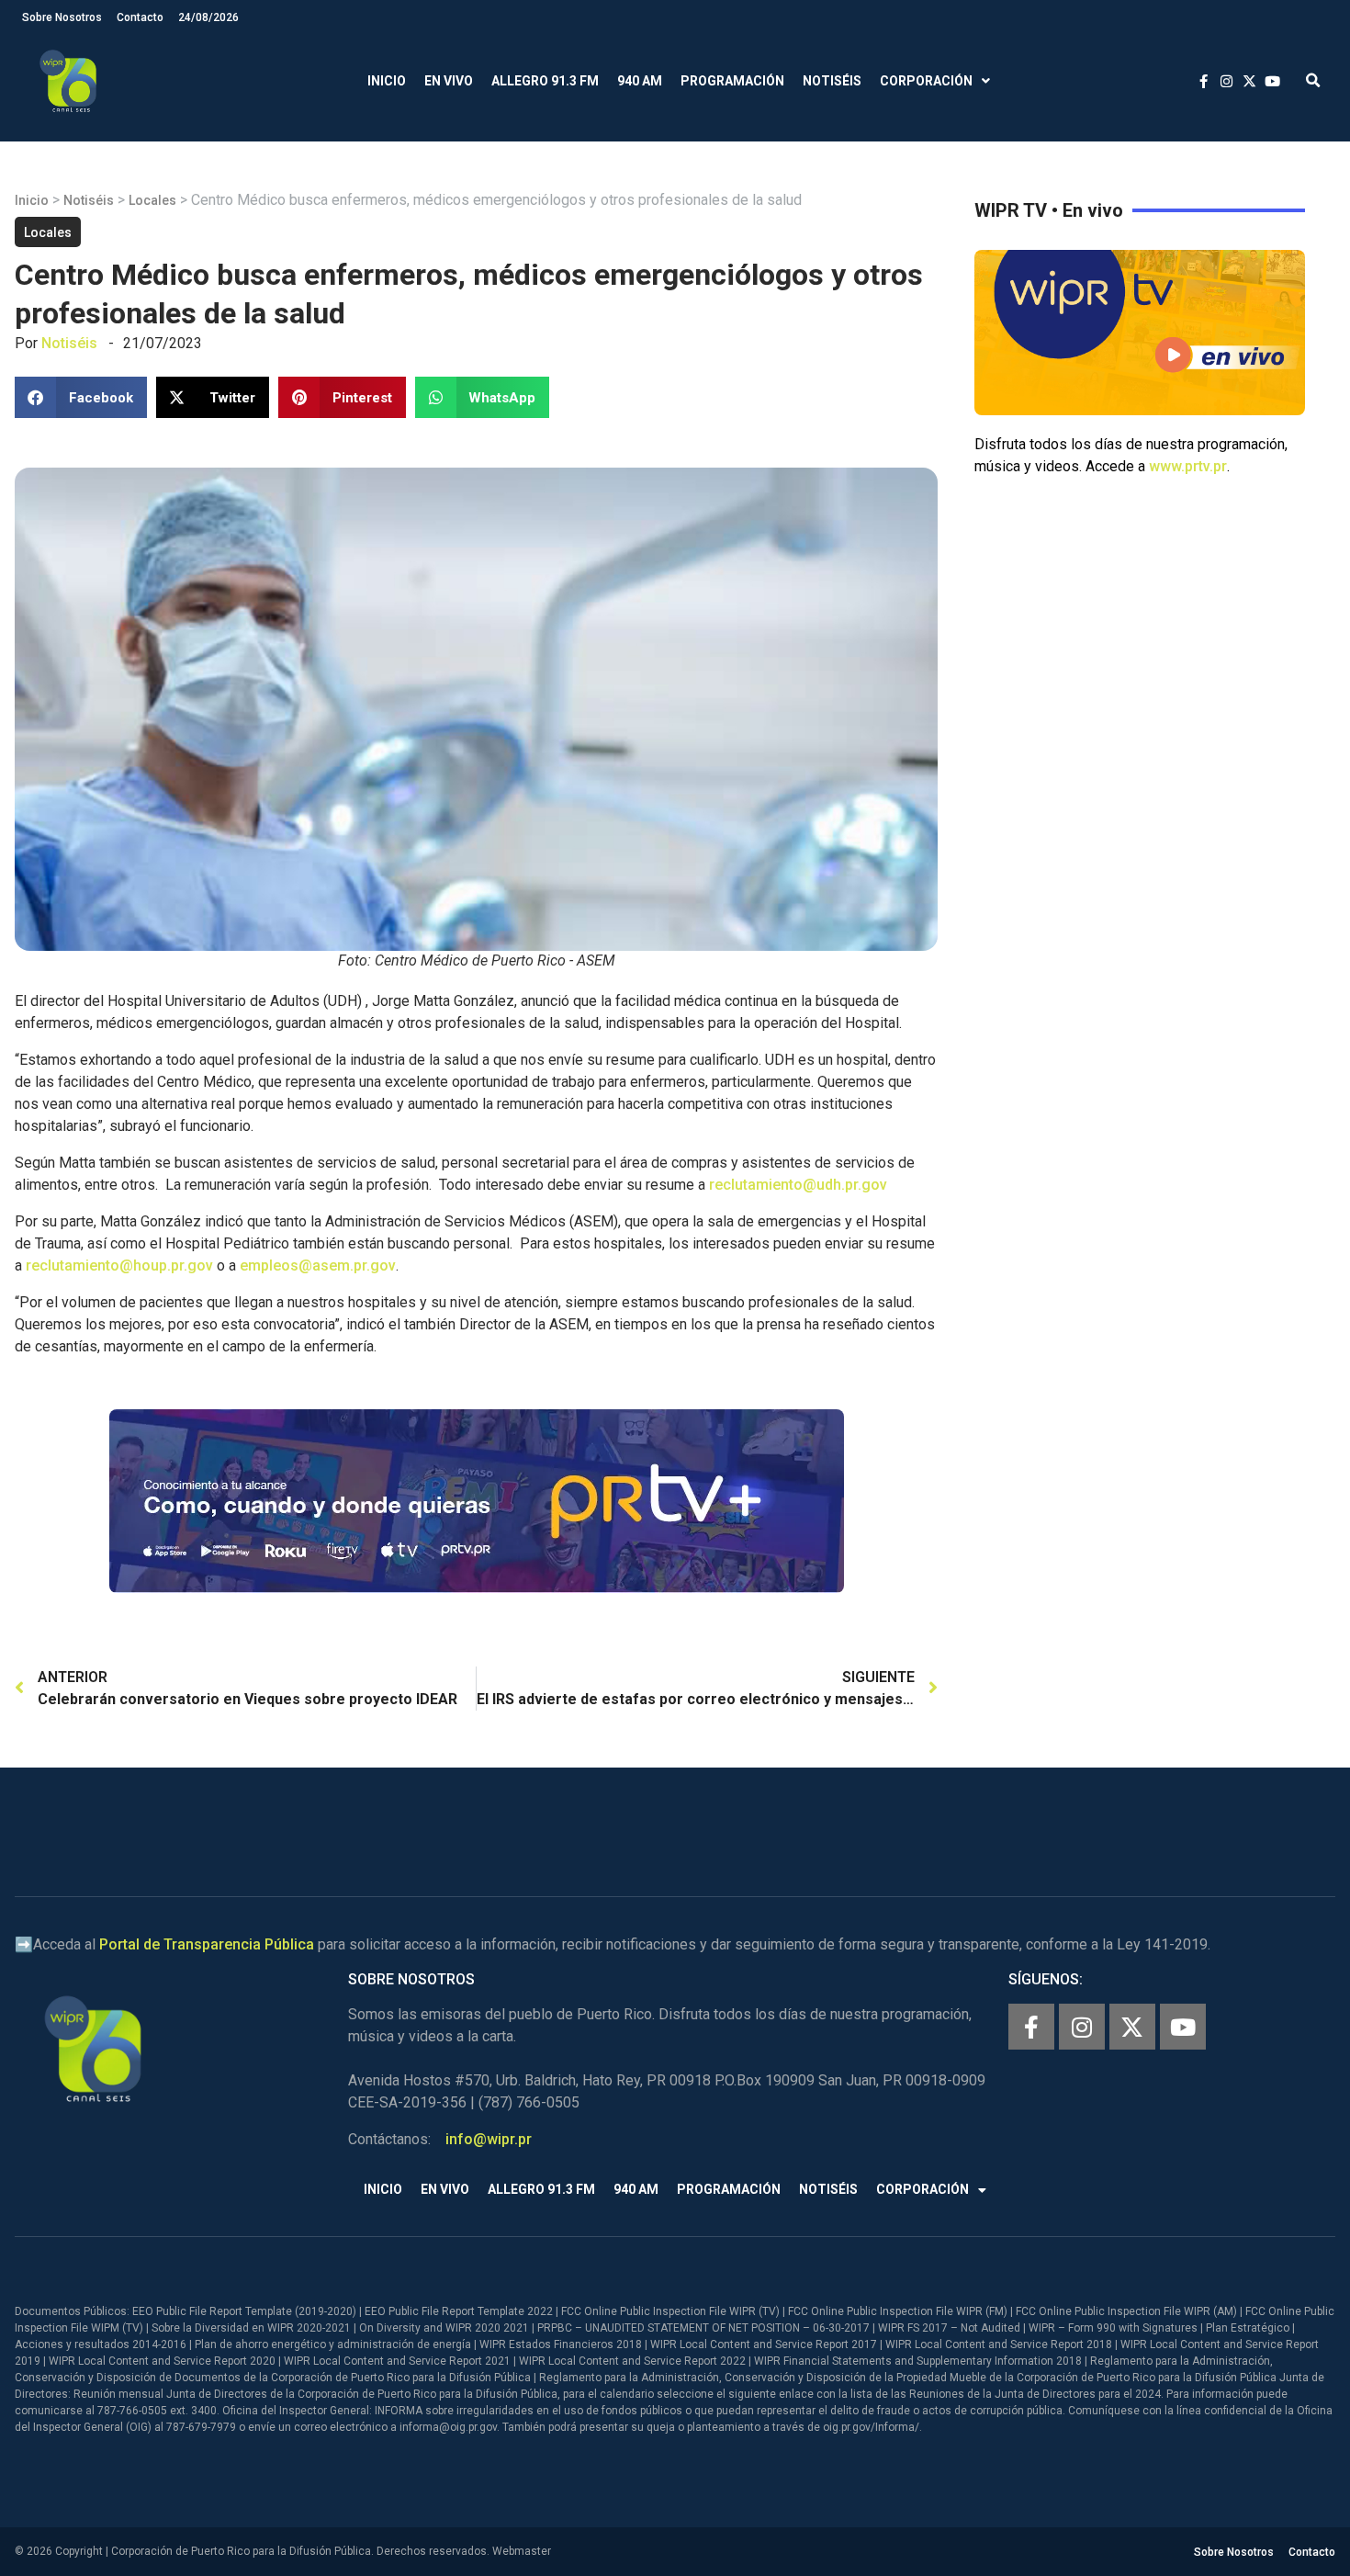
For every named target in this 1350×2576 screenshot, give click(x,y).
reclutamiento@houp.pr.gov (119, 1265)
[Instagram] (1082, 2027)
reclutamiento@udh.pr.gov (798, 1185)
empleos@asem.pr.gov (318, 1265)
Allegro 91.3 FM (545, 81)
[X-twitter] (1132, 2027)
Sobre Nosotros (62, 17)
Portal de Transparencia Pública (207, 1944)
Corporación (926, 81)
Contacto (140, 17)
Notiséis (832, 81)
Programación (732, 81)
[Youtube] (1183, 2027)
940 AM (640, 81)
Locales (152, 200)
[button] (1313, 81)
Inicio (387, 81)
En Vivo (449, 81)
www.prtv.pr (1188, 466)
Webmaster (522, 2551)
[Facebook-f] (1031, 2027)
